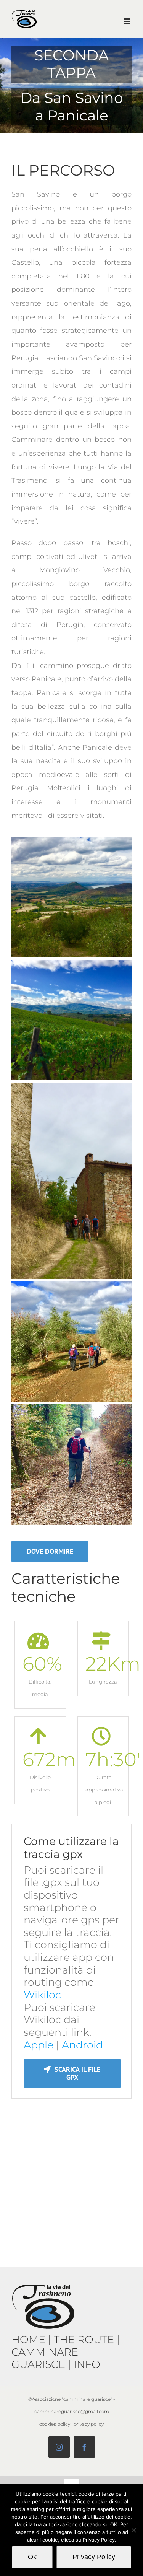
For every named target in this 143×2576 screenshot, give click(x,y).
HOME (28, 2339)
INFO (87, 2364)
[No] (133, 2530)
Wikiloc (42, 1995)
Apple (39, 2045)
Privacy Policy (94, 2557)
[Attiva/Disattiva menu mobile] (128, 21)
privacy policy (89, 2424)
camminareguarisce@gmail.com (72, 2411)
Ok (32, 2557)
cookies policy (55, 2424)
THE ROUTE (84, 2339)
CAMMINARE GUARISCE (45, 2358)
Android (82, 2045)
